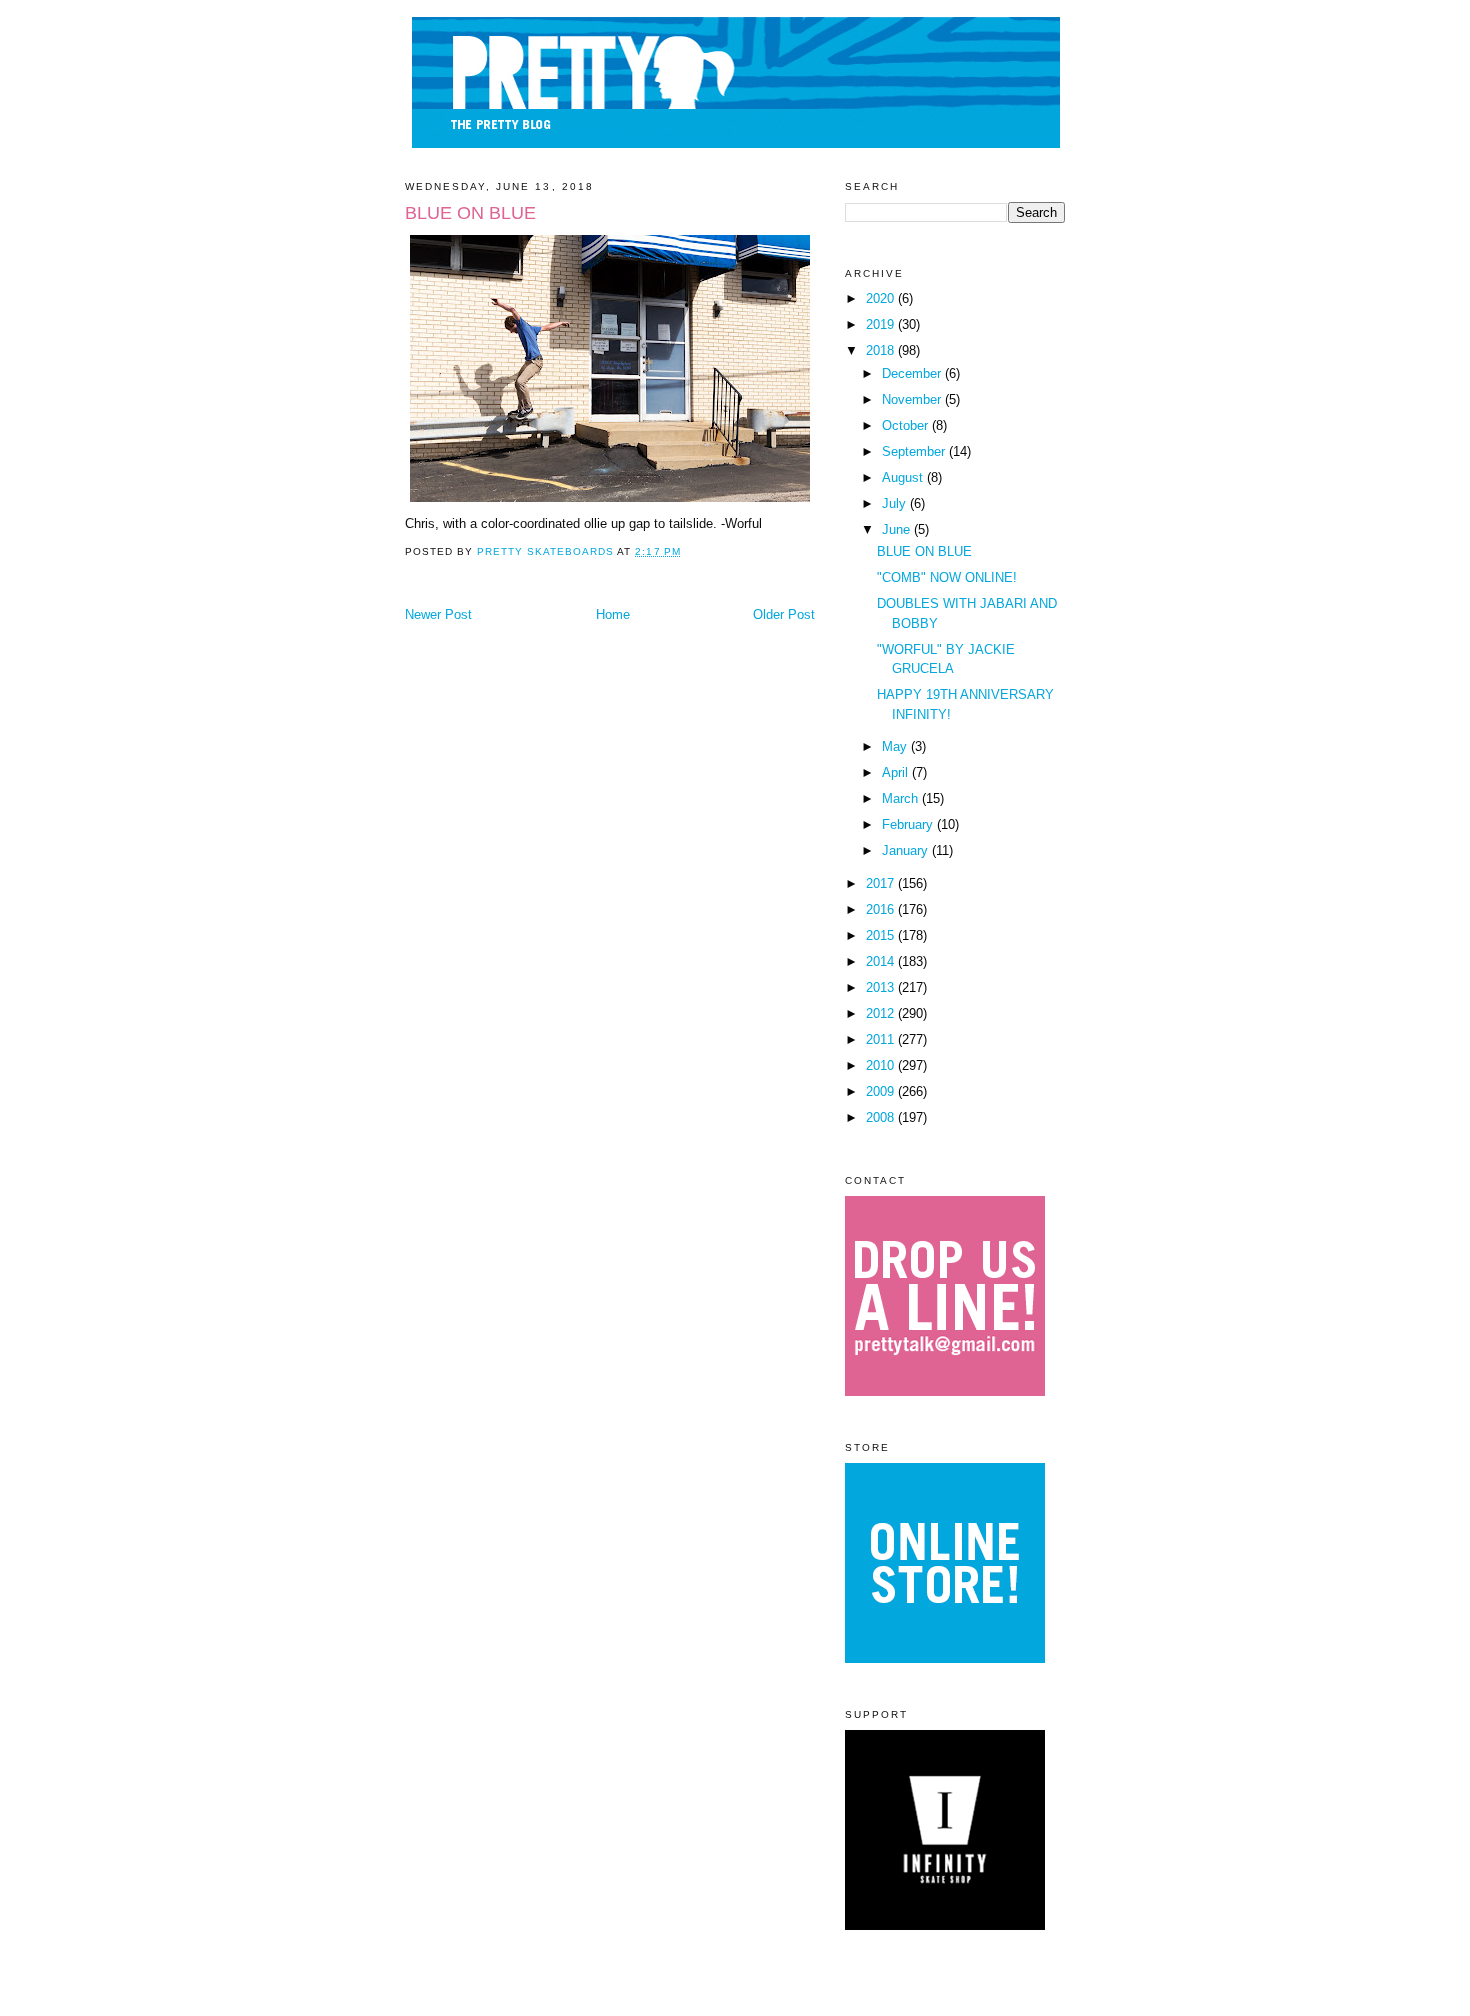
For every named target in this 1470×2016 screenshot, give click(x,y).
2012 (882, 1013)
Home (613, 614)
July (896, 503)
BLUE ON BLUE (924, 551)
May (896, 746)
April (897, 772)
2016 (882, 909)
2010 (882, 1065)
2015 (882, 935)
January (907, 850)
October (907, 425)
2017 (882, 883)
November (913, 399)
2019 (882, 324)
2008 (882, 1117)
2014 (882, 961)
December (913, 373)
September (915, 451)
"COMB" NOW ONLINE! (947, 577)
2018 (882, 350)
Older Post (784, 614)
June (898, 529)
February (909, 824)
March (902, 798)
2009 (882, 1091)
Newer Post (438, 614)
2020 (882, 298)
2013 (882, 987)
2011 (882, 1039)
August (904, 477)
